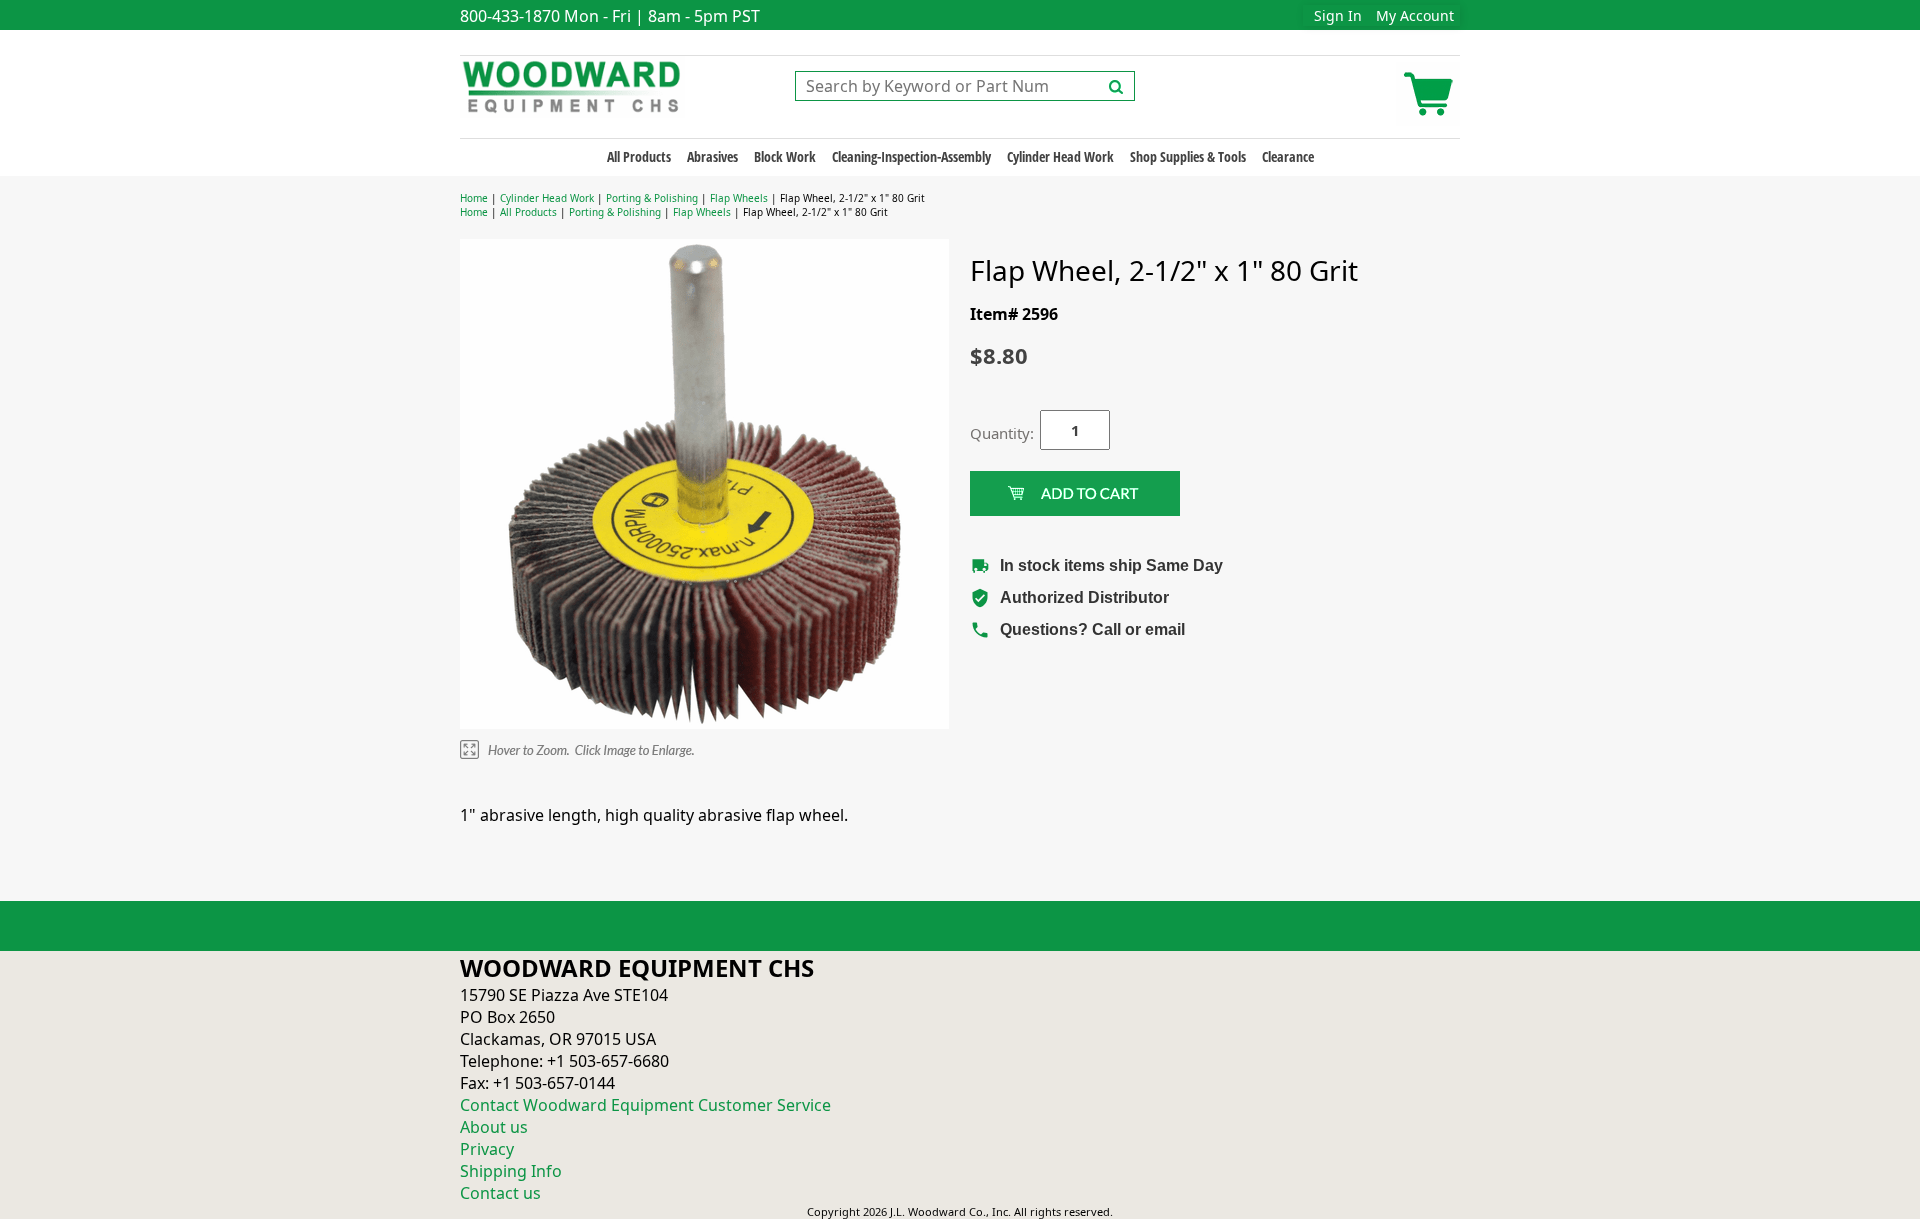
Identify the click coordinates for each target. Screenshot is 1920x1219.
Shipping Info (511, 1171)
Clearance (1288, 156)
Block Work (785, 156)
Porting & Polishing (652, 198)
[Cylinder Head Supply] (572, 85)
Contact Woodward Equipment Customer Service (645, 1105)
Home (474, 198)
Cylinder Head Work (1060, 156)
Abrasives (712, 156)
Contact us (500, 1193)
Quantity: (990, 433)
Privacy (487, 1149)
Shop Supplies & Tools (1188, 156)
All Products (639, 156)
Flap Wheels (739, 198)
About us (494, 1127)
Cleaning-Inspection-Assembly (911, 156)
